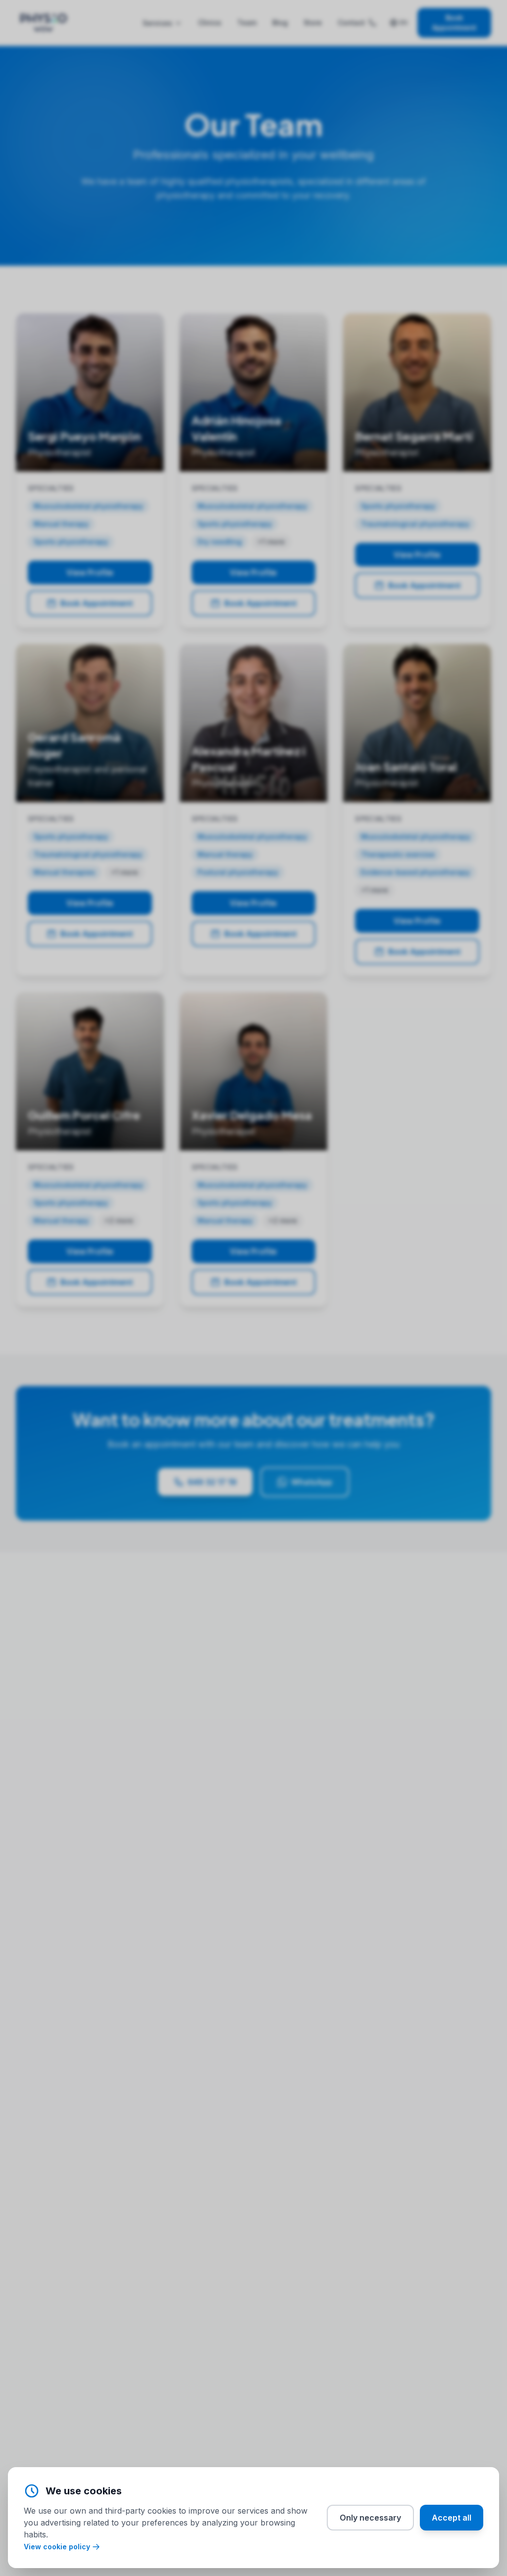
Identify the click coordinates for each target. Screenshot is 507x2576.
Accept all (452, 2518)
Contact (351, 23)
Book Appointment (454, 23)
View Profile (90, 572)
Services (157, 23)
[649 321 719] (373, 23)
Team (247, 23)
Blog (280, 23)
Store (313, 23)
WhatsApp (312, 1482)
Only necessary (370, 2518)
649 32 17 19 (212, 1482)
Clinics (210, 23)
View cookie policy (57, 2547)
